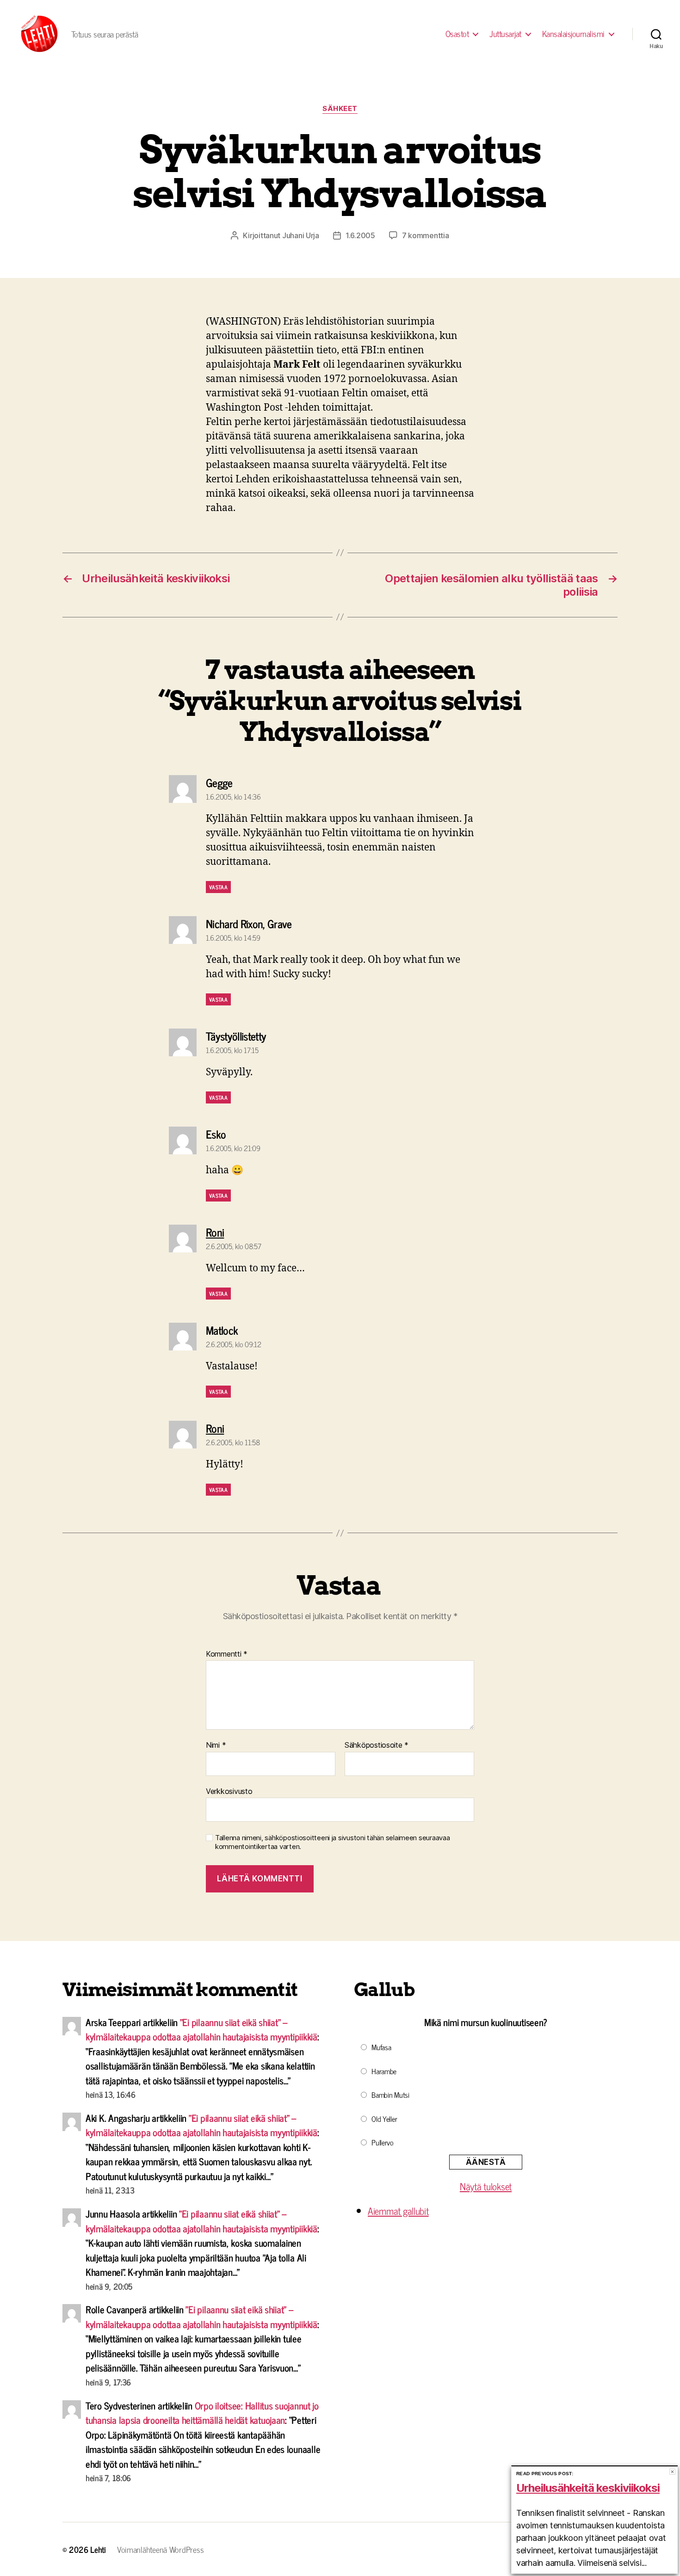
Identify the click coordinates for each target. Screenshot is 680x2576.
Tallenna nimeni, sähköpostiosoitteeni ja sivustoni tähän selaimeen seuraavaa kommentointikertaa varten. (332, 1842)
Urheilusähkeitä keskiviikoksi (588, 2488)
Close (672, 2472)
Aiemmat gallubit (398, 2211)
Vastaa (218, 887)
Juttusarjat (505, 34)
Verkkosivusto (229, 1791)
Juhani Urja (301, 235)
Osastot (457, 34)
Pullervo (383, 2142)
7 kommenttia (426, 235)
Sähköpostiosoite (377, 1745)
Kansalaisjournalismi (573, 34)
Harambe (384, 2071)
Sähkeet (340, 109)
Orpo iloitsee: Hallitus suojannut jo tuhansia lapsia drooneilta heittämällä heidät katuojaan (202, 2413)
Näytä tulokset (486, 2186)
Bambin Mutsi (390, 2095)
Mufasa (381, 2047)
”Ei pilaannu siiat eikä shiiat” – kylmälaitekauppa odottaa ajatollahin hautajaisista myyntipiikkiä (201, 2029)
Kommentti (227, 1654)
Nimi (216, 1745)
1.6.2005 (360, 235)
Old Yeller (384, 2119)
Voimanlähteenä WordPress (161, 2549)
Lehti (98, 2549)
